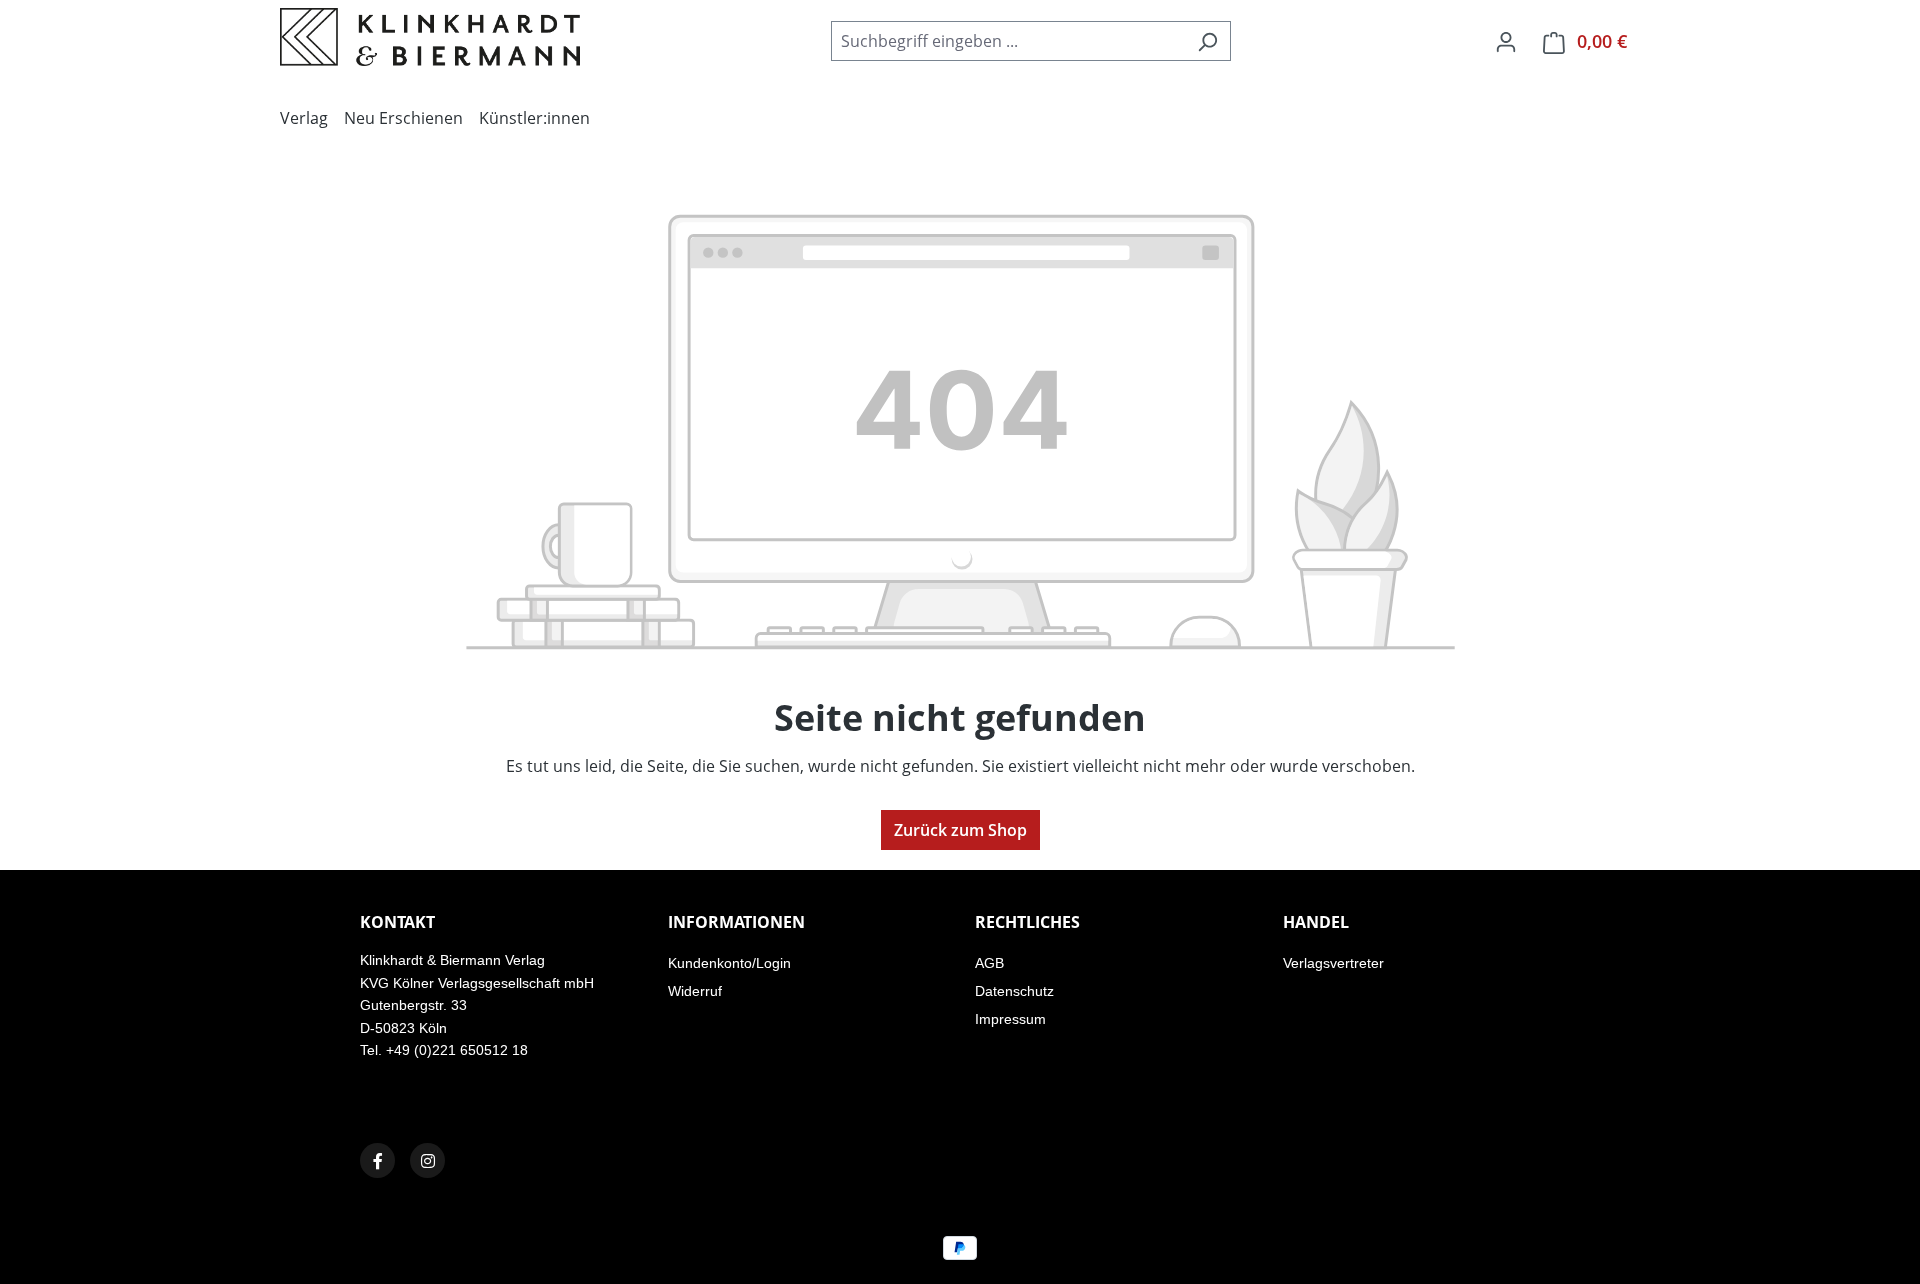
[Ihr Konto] (1506, 41)
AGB (989, 963)
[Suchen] (1207, 41)
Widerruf (695, 991)
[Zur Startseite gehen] (430, 37)
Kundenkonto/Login (729, 963)
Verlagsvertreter (1333, 963)
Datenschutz (1014, 991)
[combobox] (1008, 41)
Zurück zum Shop (960, 830)
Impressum (1010, 1019)
